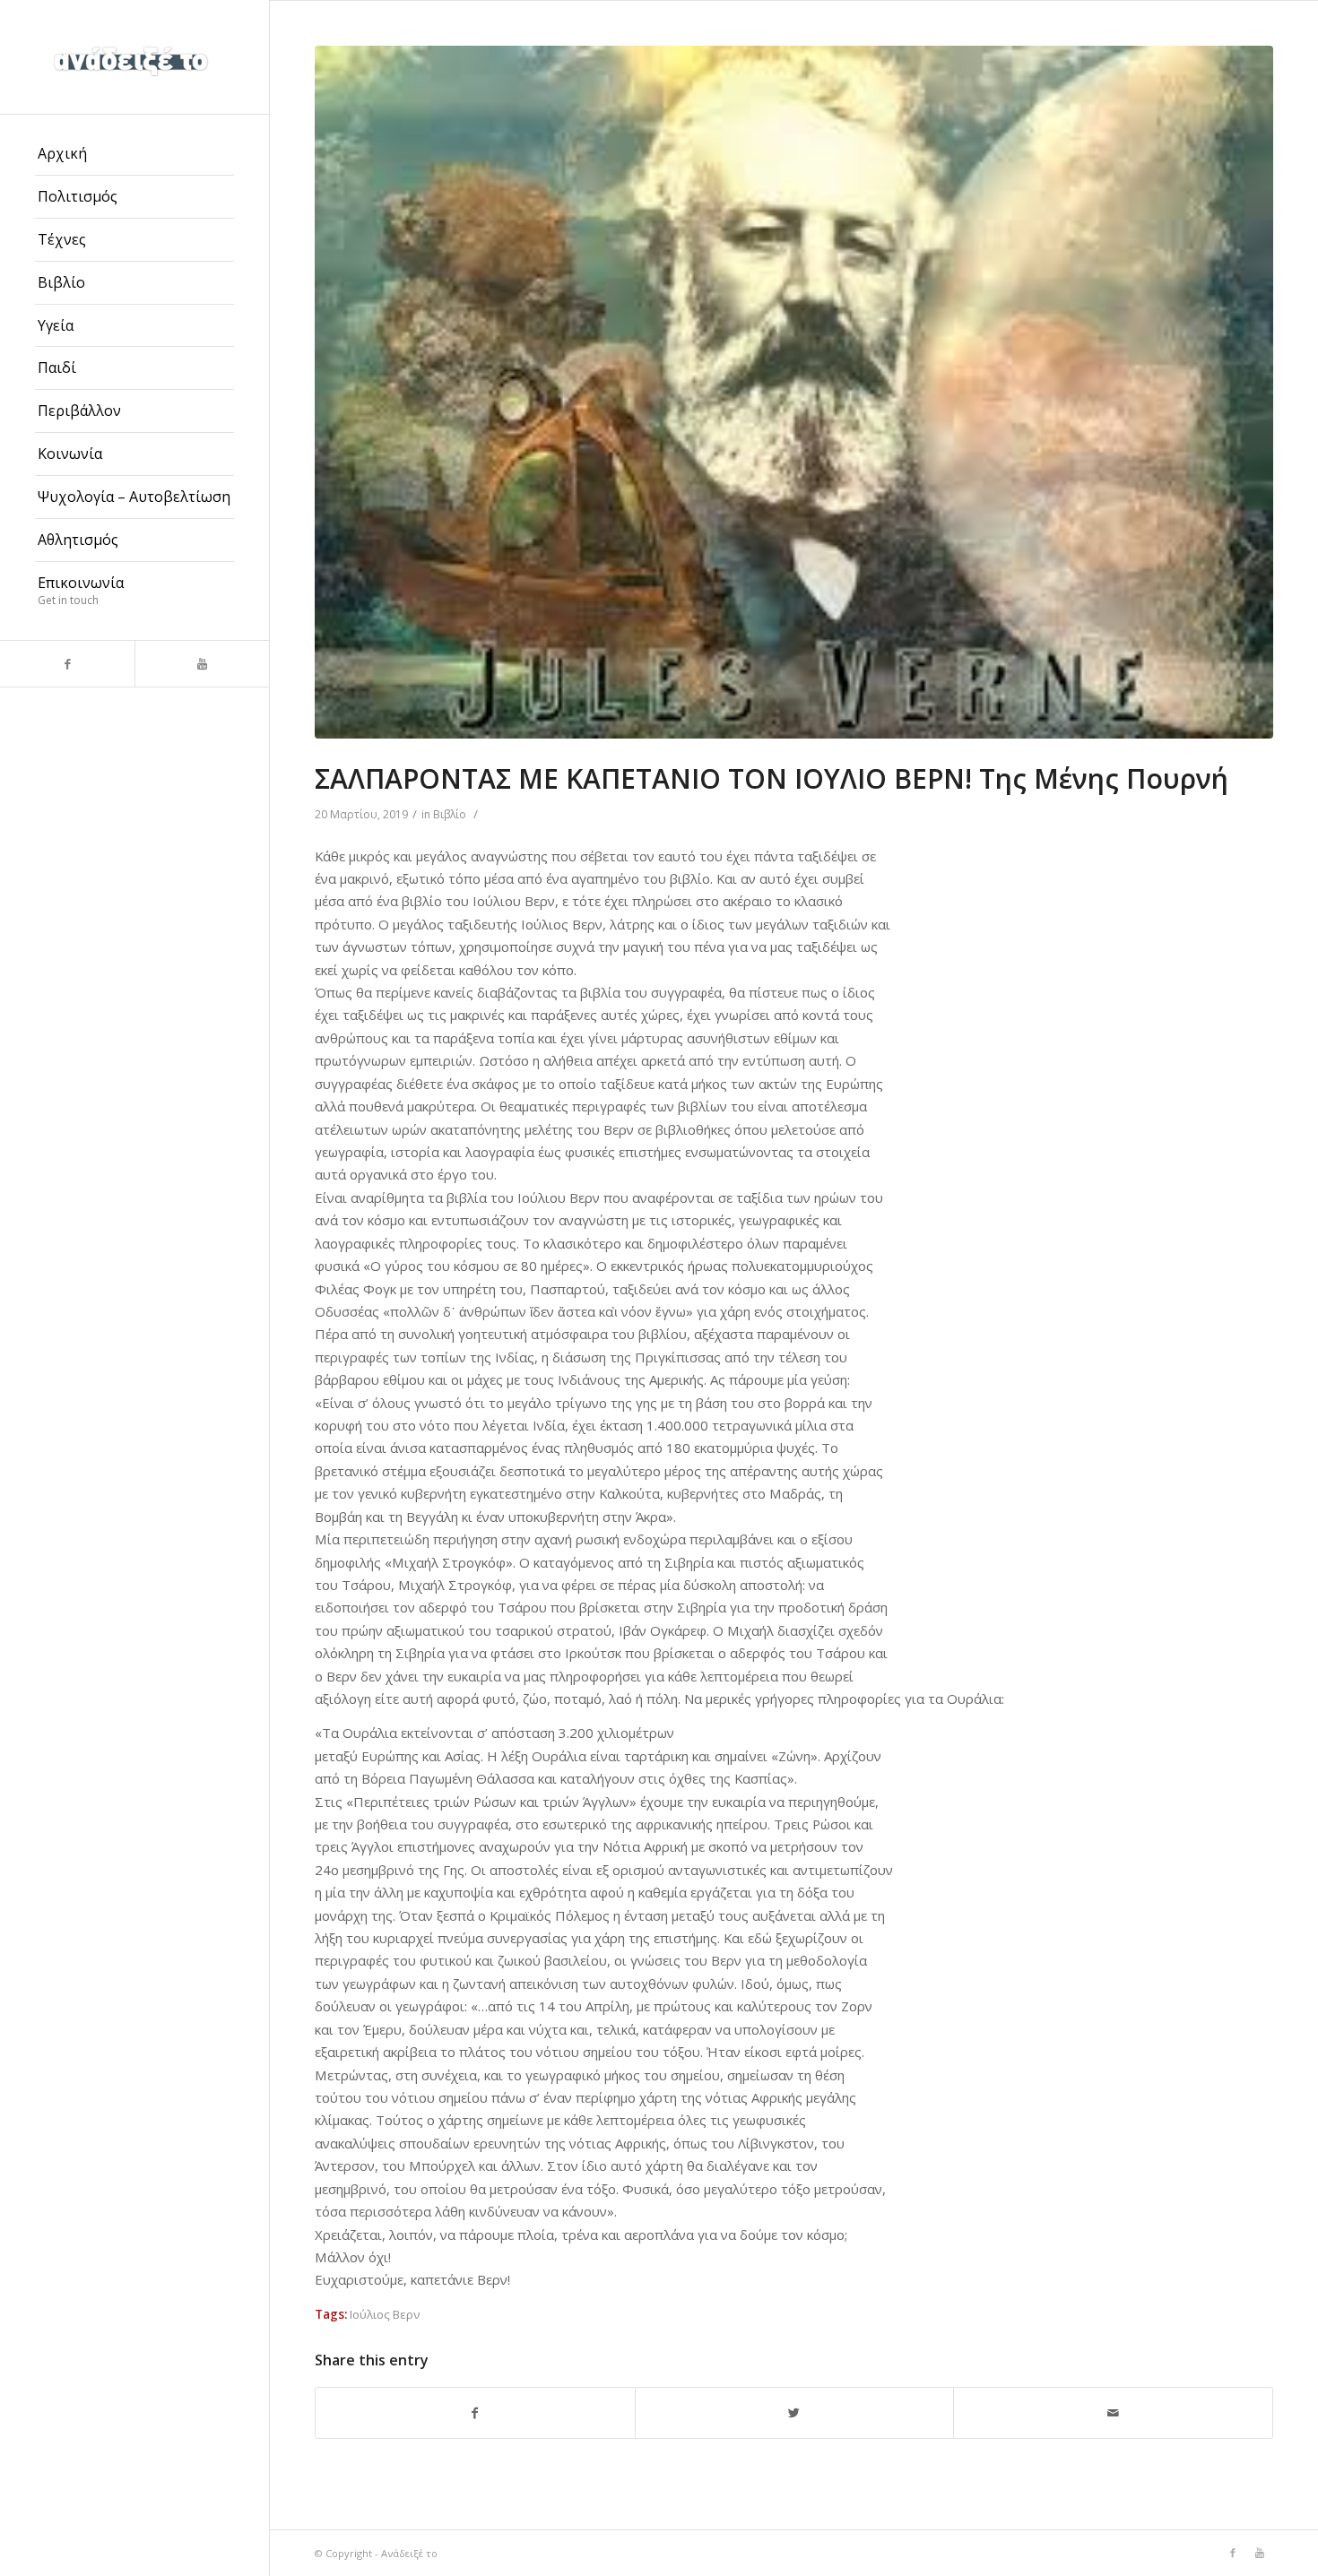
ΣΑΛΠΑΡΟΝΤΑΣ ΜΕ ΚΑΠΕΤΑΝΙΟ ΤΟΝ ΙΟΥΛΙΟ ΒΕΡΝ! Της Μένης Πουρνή (772, 778)
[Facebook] (67, 664)
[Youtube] (202, 664)
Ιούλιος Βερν (385, 2314)
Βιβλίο (450, 814)
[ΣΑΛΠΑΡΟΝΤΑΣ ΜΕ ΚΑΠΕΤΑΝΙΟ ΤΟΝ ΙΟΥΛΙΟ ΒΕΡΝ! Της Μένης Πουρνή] (794, 392)
